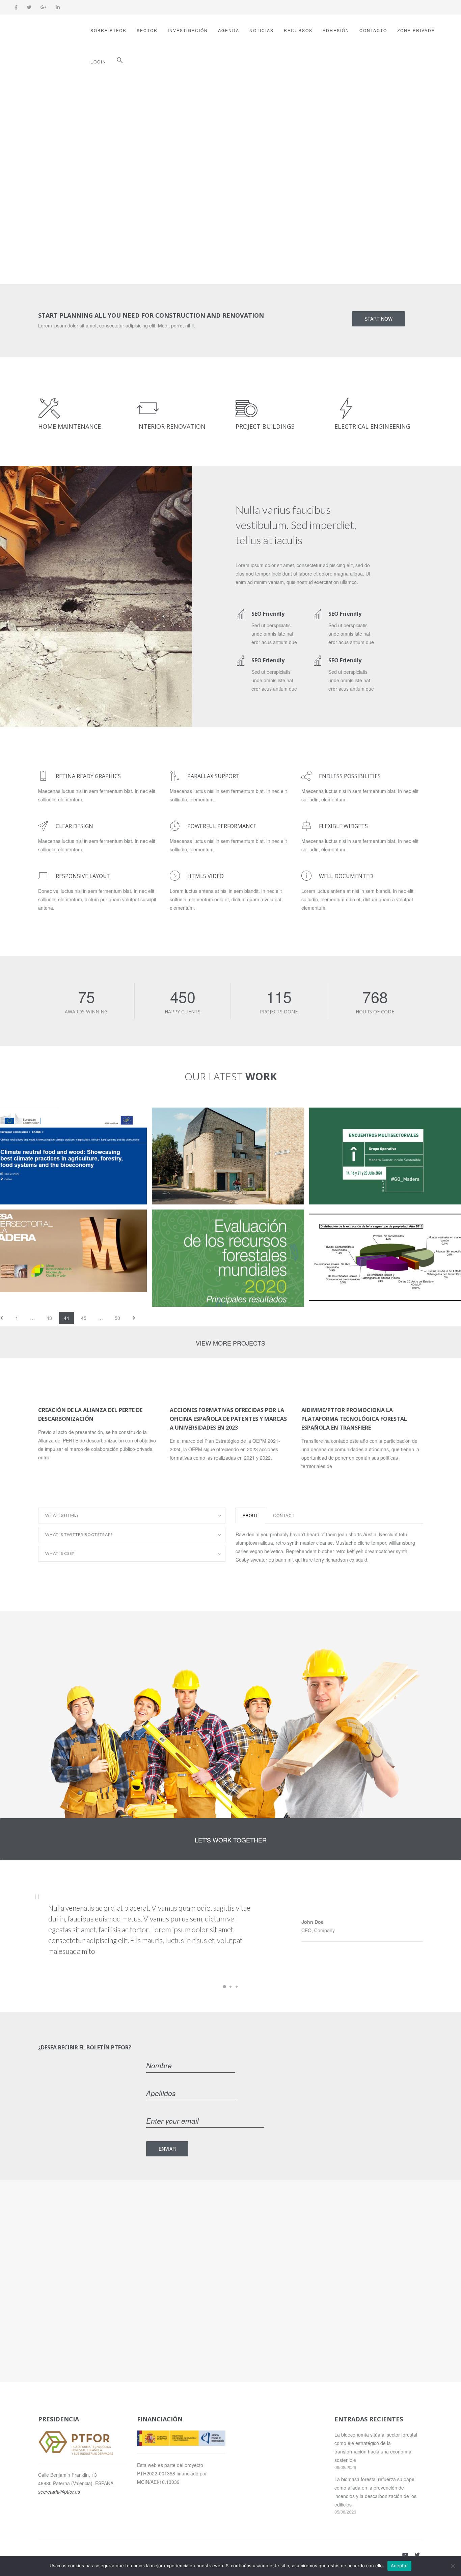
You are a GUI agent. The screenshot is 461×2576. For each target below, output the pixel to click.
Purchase (121, 202)
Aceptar (399, 2566)
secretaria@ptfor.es (59, 2492)
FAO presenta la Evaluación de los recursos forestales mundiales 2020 (218, 1224)
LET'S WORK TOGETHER (231, 1840)
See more (63, 202)
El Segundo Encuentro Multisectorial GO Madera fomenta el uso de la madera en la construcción (384, 1126)
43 (49, 1318)
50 (117, 1318)
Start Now (378, 319)
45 (84, 1318)
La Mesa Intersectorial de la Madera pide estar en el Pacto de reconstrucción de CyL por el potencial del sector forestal (68, 1228)
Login (98, 62)
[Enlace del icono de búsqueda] (120, 62)
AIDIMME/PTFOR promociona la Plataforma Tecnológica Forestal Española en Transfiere (354, 1419)
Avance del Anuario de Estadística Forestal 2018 (372, 1224)
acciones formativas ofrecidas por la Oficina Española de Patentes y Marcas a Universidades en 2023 (228, 1419)
